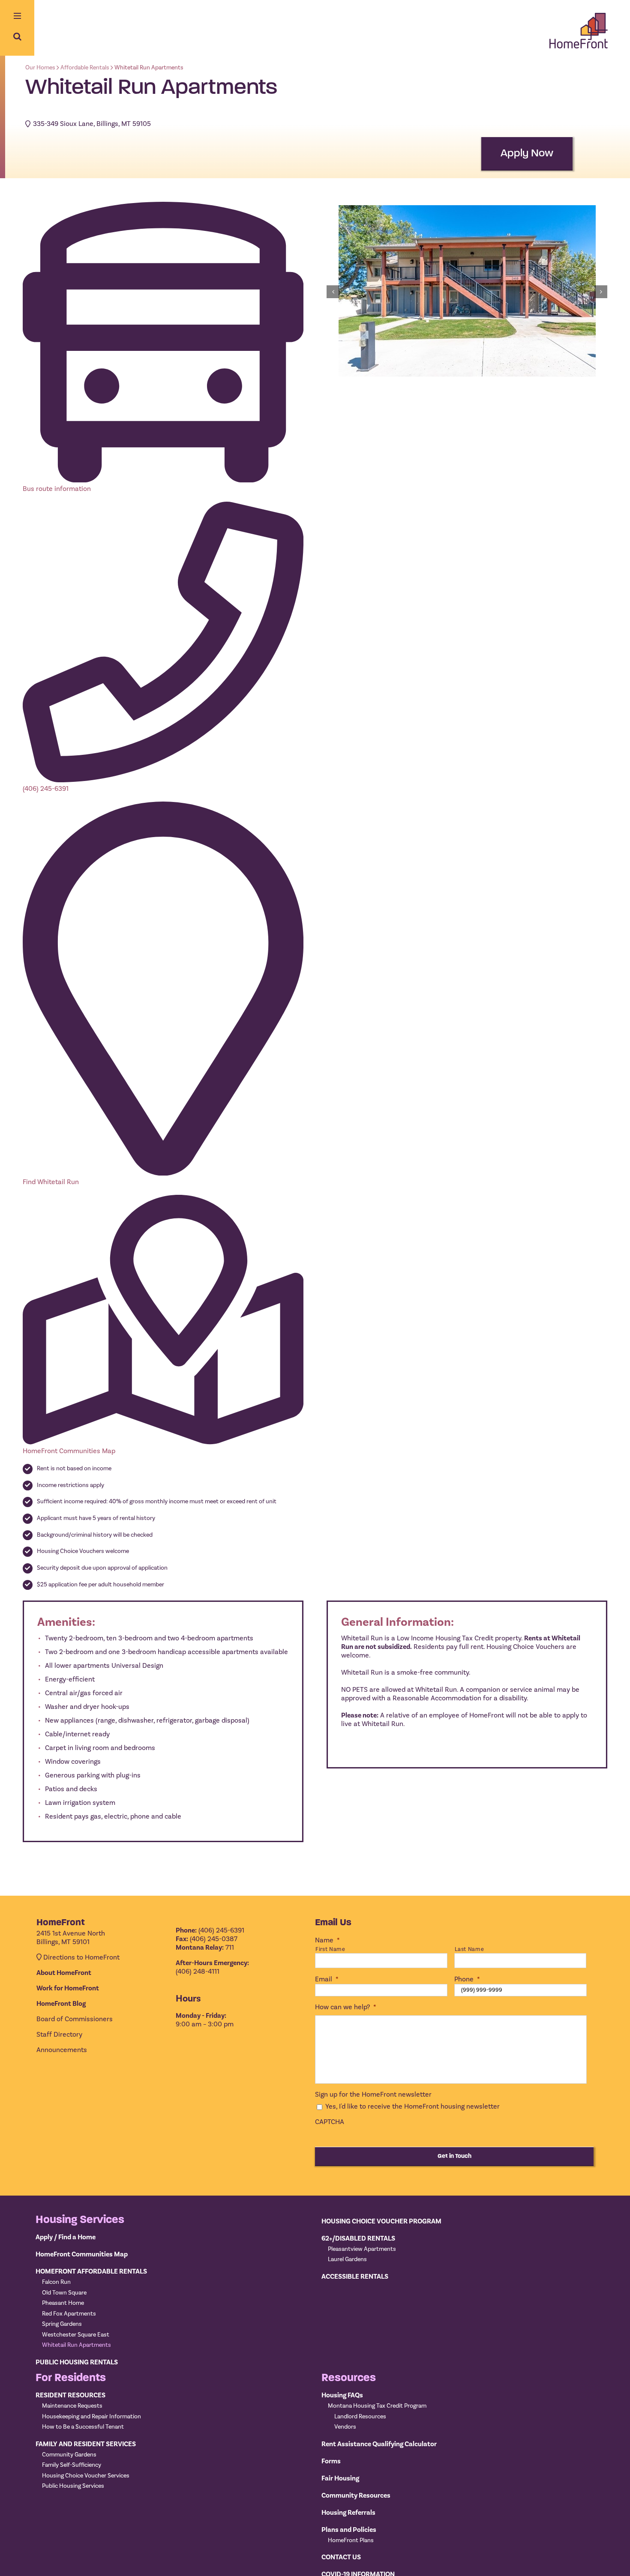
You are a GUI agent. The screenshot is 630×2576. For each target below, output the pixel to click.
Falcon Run (56, 2282)
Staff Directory (59, 2034)
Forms (331, 2461)
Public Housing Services (73, 2486)
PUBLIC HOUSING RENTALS (77, 2362)
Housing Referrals (348, 2513)
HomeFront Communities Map (69, 1451)
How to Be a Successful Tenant (83, 2427)
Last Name (469, 1949)
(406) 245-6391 (46, 789)
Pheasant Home (63, 2303)
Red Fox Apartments (69, 2314)
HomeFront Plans (351, 2540)
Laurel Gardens (347, 2259)
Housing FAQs (342, 2395)
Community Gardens (69, 2455)
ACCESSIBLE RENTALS (355, 2277)
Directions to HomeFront (81, 1957)
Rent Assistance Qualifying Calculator (379, 2444)
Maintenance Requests (72, 2406)
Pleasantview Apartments (362, 2249)
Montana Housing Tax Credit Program (377, 2406)
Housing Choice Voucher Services (86, 2476)
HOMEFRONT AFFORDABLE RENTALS (91, 2271)
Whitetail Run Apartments (76, 2345)
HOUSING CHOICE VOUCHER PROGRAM (381, 2221)
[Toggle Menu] (17, 17)
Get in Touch (454, 2156)
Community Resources (356, 2495)
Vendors (345, 2427)
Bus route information (57, 489)
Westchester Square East (76, 2335)
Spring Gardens (62, 2324)
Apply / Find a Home (66, 2237)
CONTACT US (341, 2557)
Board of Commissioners (75, 2019)
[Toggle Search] (17, 36)
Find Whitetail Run (51, 1182)
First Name (330, 1949)
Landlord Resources (360, 2417)
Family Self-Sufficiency (72, 2465)
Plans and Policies (349, 2530)
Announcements (62, 2050)
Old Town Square (64, 2293)
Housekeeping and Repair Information (91, 2417)
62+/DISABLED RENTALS (358, 2238)
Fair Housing (340, 2478)
